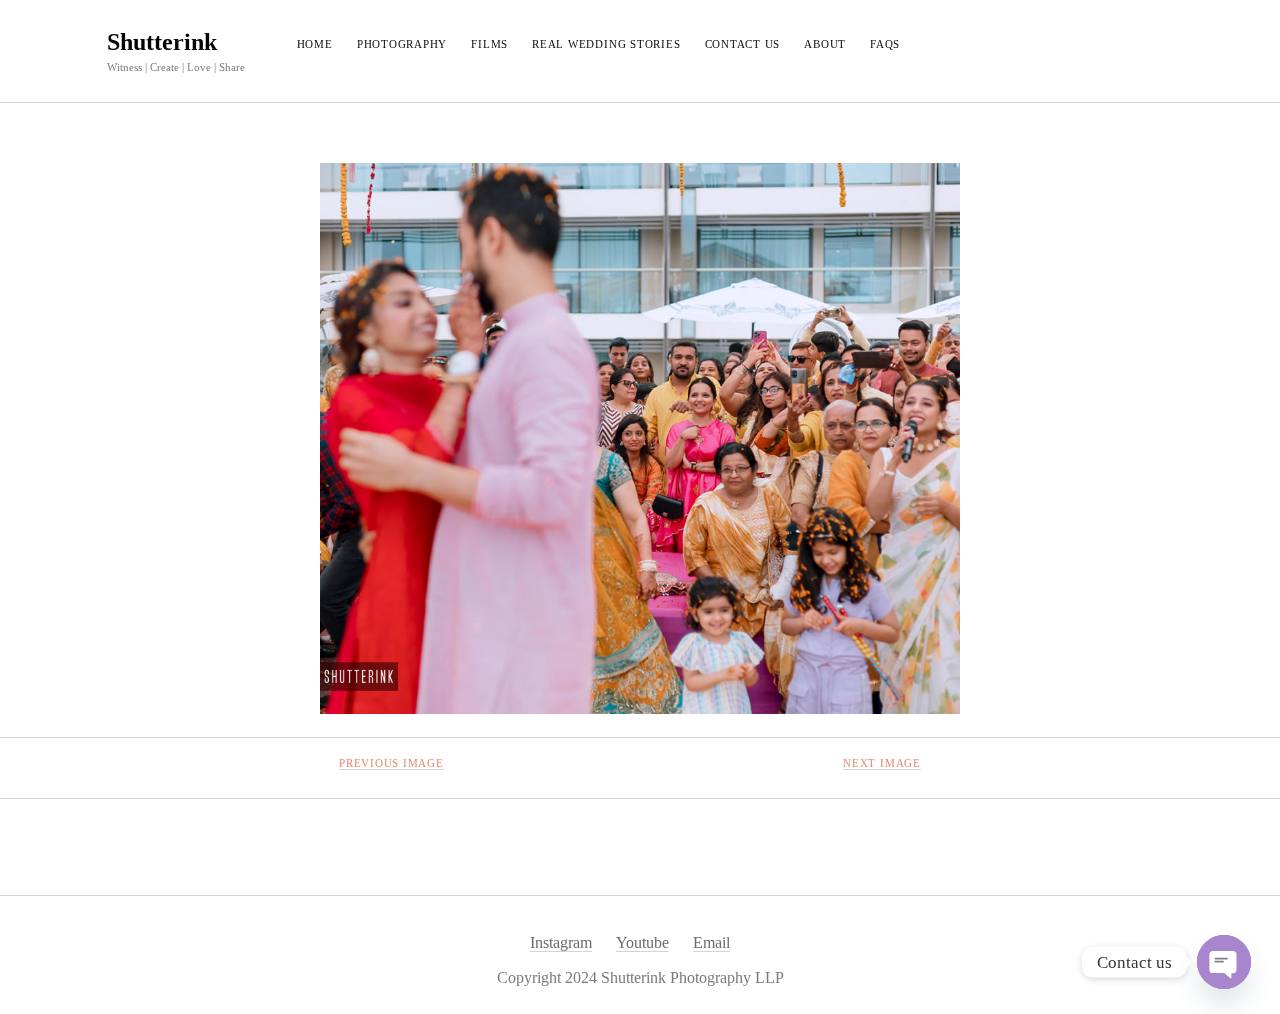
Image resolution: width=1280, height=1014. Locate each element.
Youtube (642, 942)
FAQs (885, 44)
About (825, 44)
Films (489, 44)
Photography (402, 44)
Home (315, 44)
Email (711, 942)
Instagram (561, 942)
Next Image (882, 763)
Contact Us (743, 44)
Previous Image (391, 763)
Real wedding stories (606, 44)
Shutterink (162, 42)
